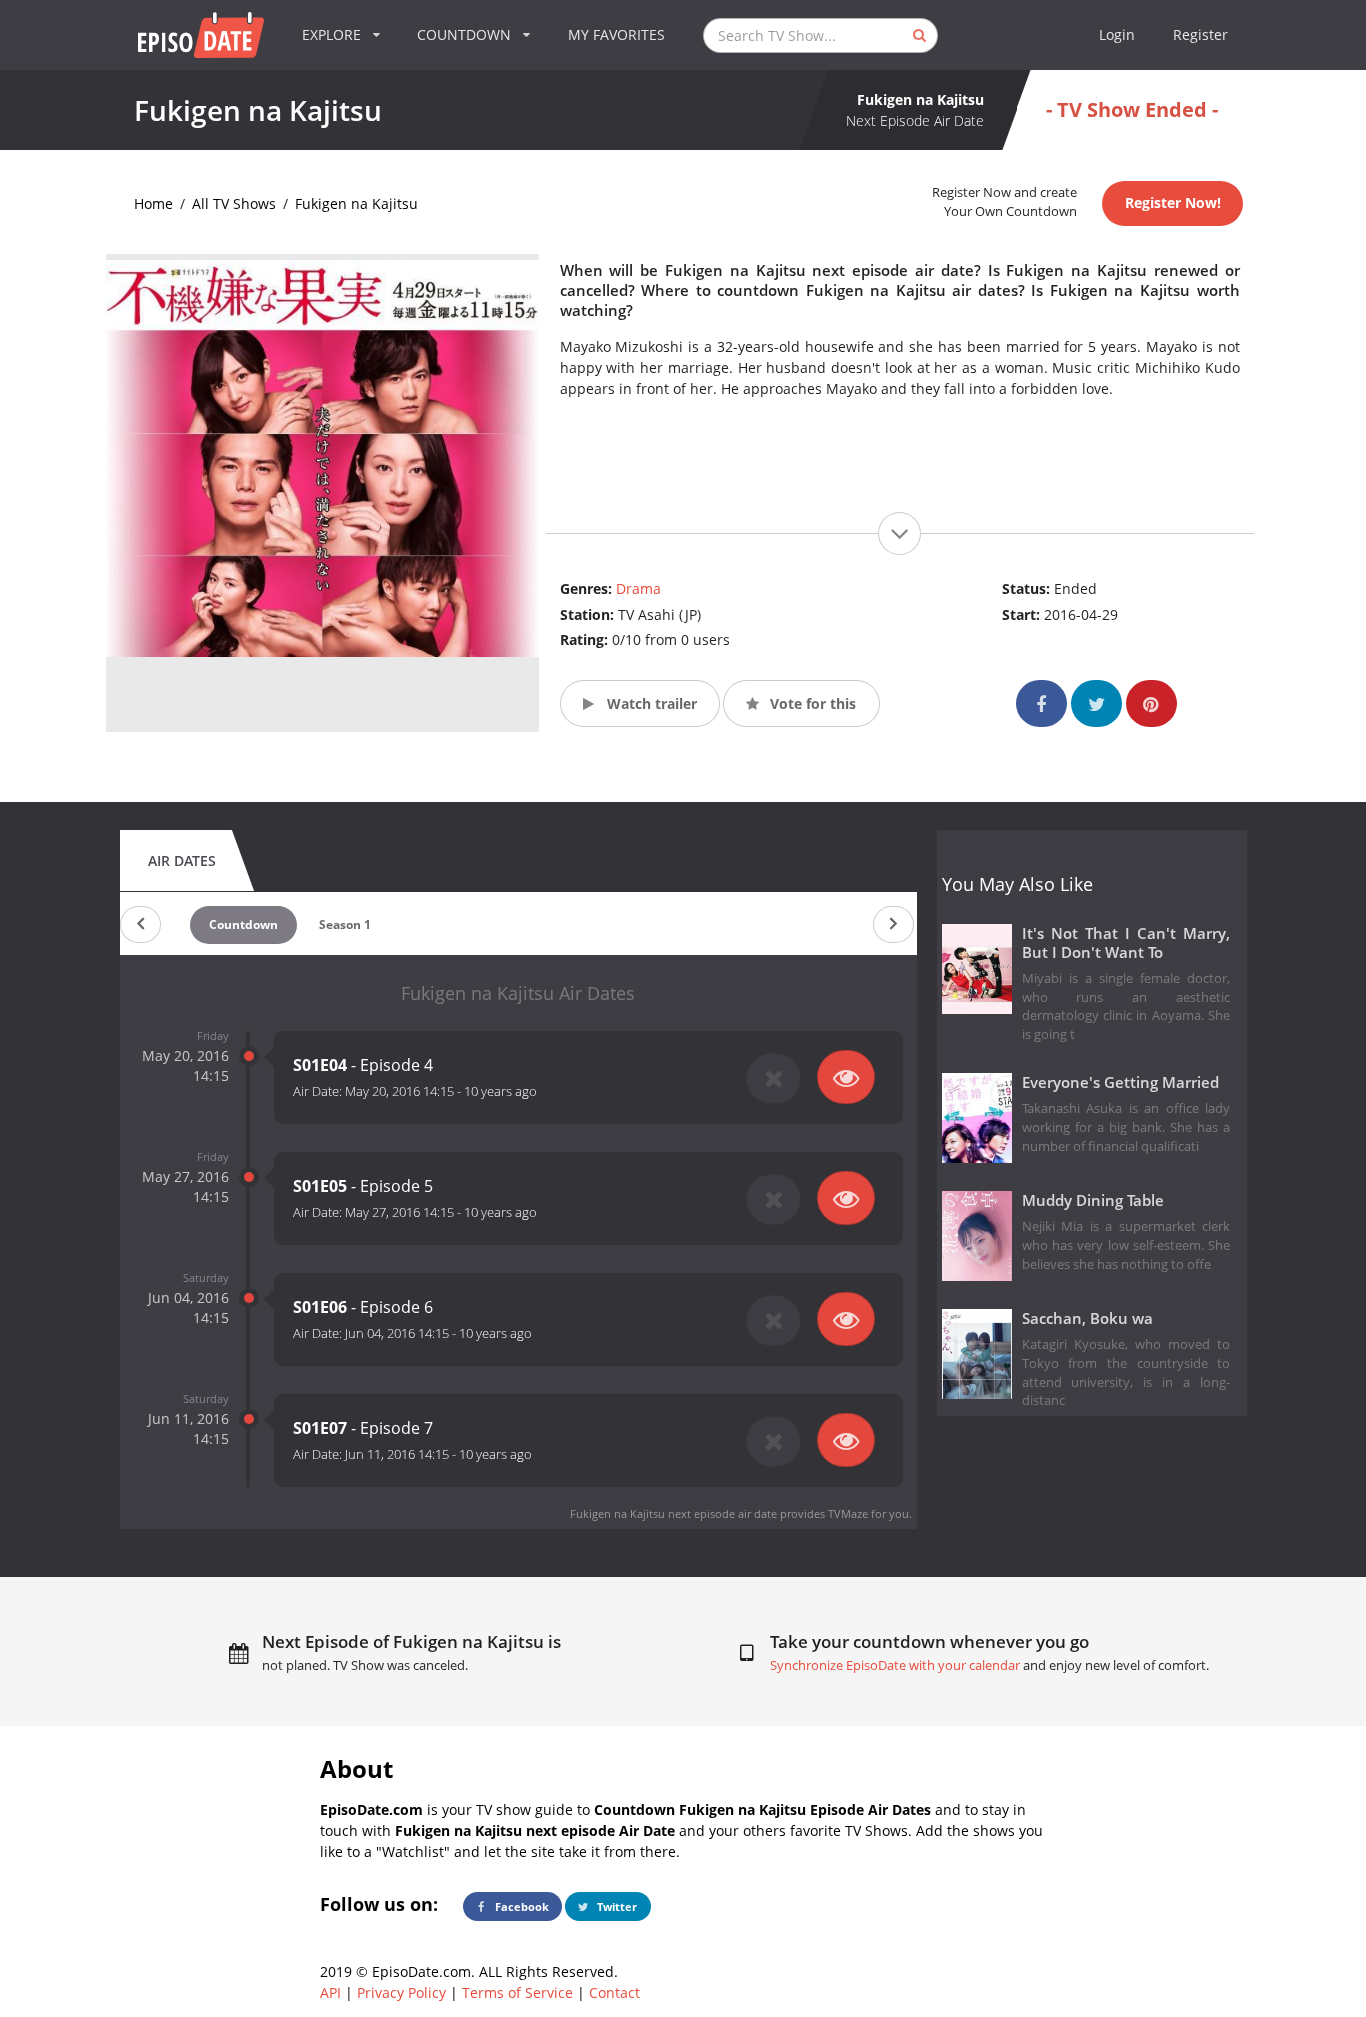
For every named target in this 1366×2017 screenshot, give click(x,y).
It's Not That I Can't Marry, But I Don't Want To (1126, 943)
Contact (614, 1992)
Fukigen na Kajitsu (356, 203)
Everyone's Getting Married (1120, 1082)
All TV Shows (234, 203)
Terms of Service (517, 1992)
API (330, 1992)
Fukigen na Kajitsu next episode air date (673, 1513)
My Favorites (616, 34)
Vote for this (811, 703)
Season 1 (345, 924)
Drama (638, 588)
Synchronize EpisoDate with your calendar (895, 1665)
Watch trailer (650, 703)
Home (153, 203)
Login (1117, 34)
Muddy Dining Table (1093, 1200)
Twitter (615, 1906)
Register (1200, 34)
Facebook (520, 1906)
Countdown (243, 924)
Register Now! (1173, 202)
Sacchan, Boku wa (1087, 1318)
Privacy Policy (401, 1992)
